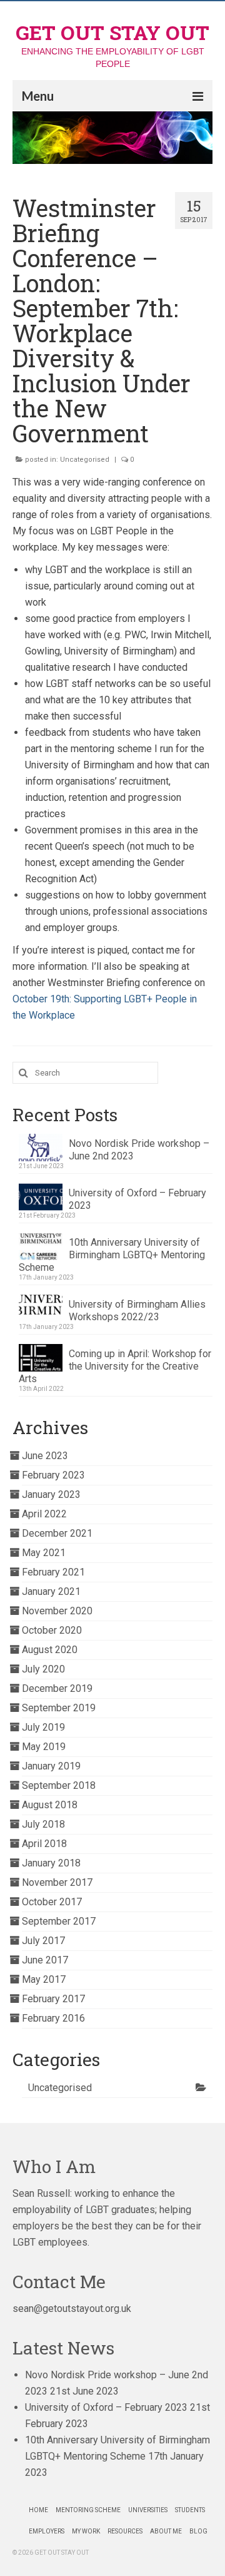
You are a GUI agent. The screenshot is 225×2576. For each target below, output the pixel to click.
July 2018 (43, 1824)
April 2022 (44, 1514)
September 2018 (59, 1785)
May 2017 (44, 1979)
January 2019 (51, 1766)
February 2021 (53, 1572)
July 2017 (43, 1941)
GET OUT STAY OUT (112, 32)
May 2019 (44, 1747)
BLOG (198, 2531)
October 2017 (52, 1902)
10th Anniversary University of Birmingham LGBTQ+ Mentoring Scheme (112, 1255)
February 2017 (53, 1999)
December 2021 (57, 1533)
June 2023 (45, 1456)
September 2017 (59, 1921)
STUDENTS (190, 2510)
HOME (38, 2510)
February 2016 (53, 2018)
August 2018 (50, 1805)
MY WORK (86, 2531)
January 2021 (51, 1591)
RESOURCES (125, 2531)
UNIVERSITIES (148, 2510)
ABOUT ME (166, 2531)
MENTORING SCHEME (88, 2510)
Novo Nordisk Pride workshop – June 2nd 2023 (139, 1150)
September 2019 (59, 1708)
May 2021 (44, 1553)
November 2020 (57, 1611)
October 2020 (52, 1630)
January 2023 (51, 1494)
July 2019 (43, 1727)
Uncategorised (85, 460)
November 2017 (57, 1882)
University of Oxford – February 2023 (137, 1199)
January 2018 (51, 1863)
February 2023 (53, 1475)
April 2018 (44, 1844)
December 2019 (57, 1688)
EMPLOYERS (47, 2531)
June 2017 (45, 1960)
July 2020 (43, 1669)
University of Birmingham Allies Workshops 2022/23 (137, 1311)
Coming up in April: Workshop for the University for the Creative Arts (115, 1366)
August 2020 (50, 1650)
